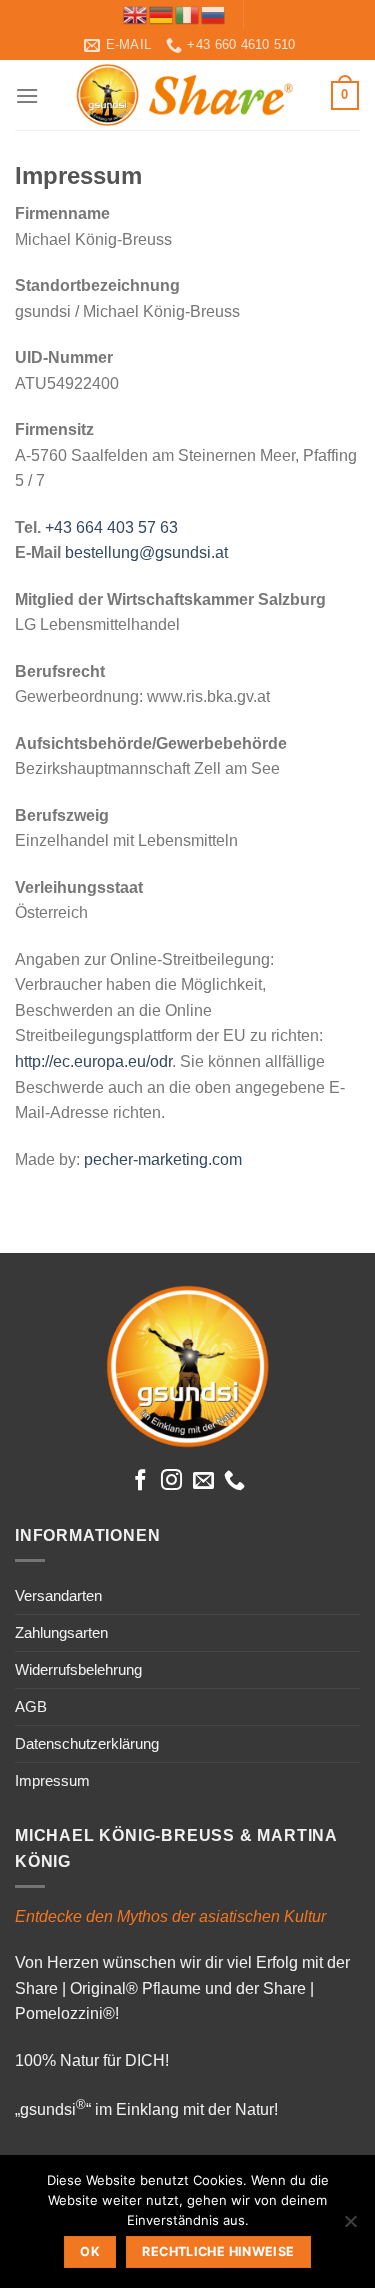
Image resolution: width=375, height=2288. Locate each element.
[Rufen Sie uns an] (234, 1481)
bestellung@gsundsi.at (146, 552)
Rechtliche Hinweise (218, 2251)
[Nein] (350, 2227)
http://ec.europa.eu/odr (93, 1061)
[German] (162, 14)
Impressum (52, 1780)
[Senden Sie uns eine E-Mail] (203, 1481)
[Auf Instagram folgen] (171, 1481)
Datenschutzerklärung (87, 1743)
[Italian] (188, 14)
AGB (31, 1706)
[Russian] (214, 14)
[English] (136, 14)
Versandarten (58, 1595)
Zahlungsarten (61, 1632)
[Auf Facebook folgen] (139, 1481)
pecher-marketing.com (163, 1159)
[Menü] (27, 95)
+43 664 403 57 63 (111, 527)
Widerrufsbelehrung (78, 1669)
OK (90, 2251)
